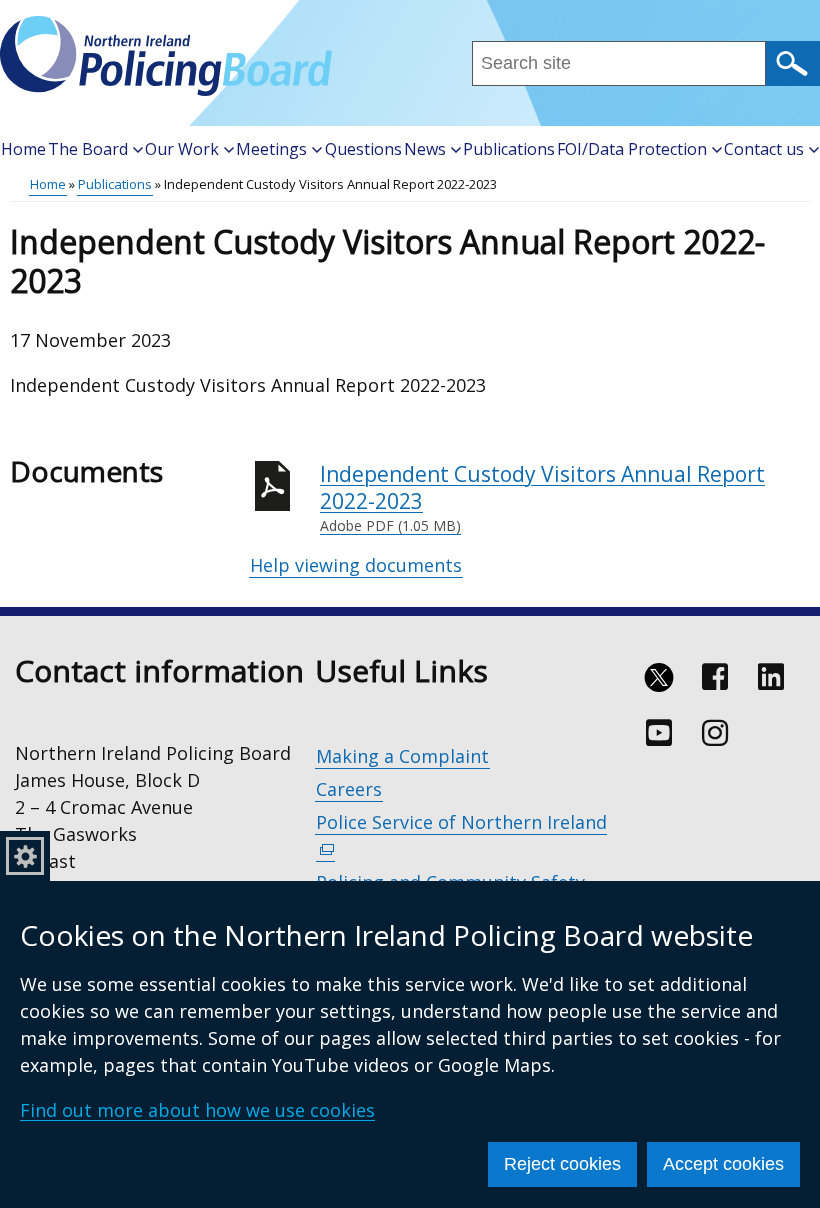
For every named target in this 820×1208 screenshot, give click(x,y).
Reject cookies (562, 1164)
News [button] (425, 149)
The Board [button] (88, 149)
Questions (363, 149)
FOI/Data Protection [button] (632, 149)
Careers (349, 789)
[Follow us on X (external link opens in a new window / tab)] (659, 677)
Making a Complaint (402, 756)
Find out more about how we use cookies (197, 1110)
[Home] (166, 56)
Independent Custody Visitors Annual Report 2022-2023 (542, 498)
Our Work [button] (182, 149)
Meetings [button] (271, 149)
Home (23, 149)
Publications (509, 149)
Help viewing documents (356, 565)
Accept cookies (723, 1164)
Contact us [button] (764, 149)
